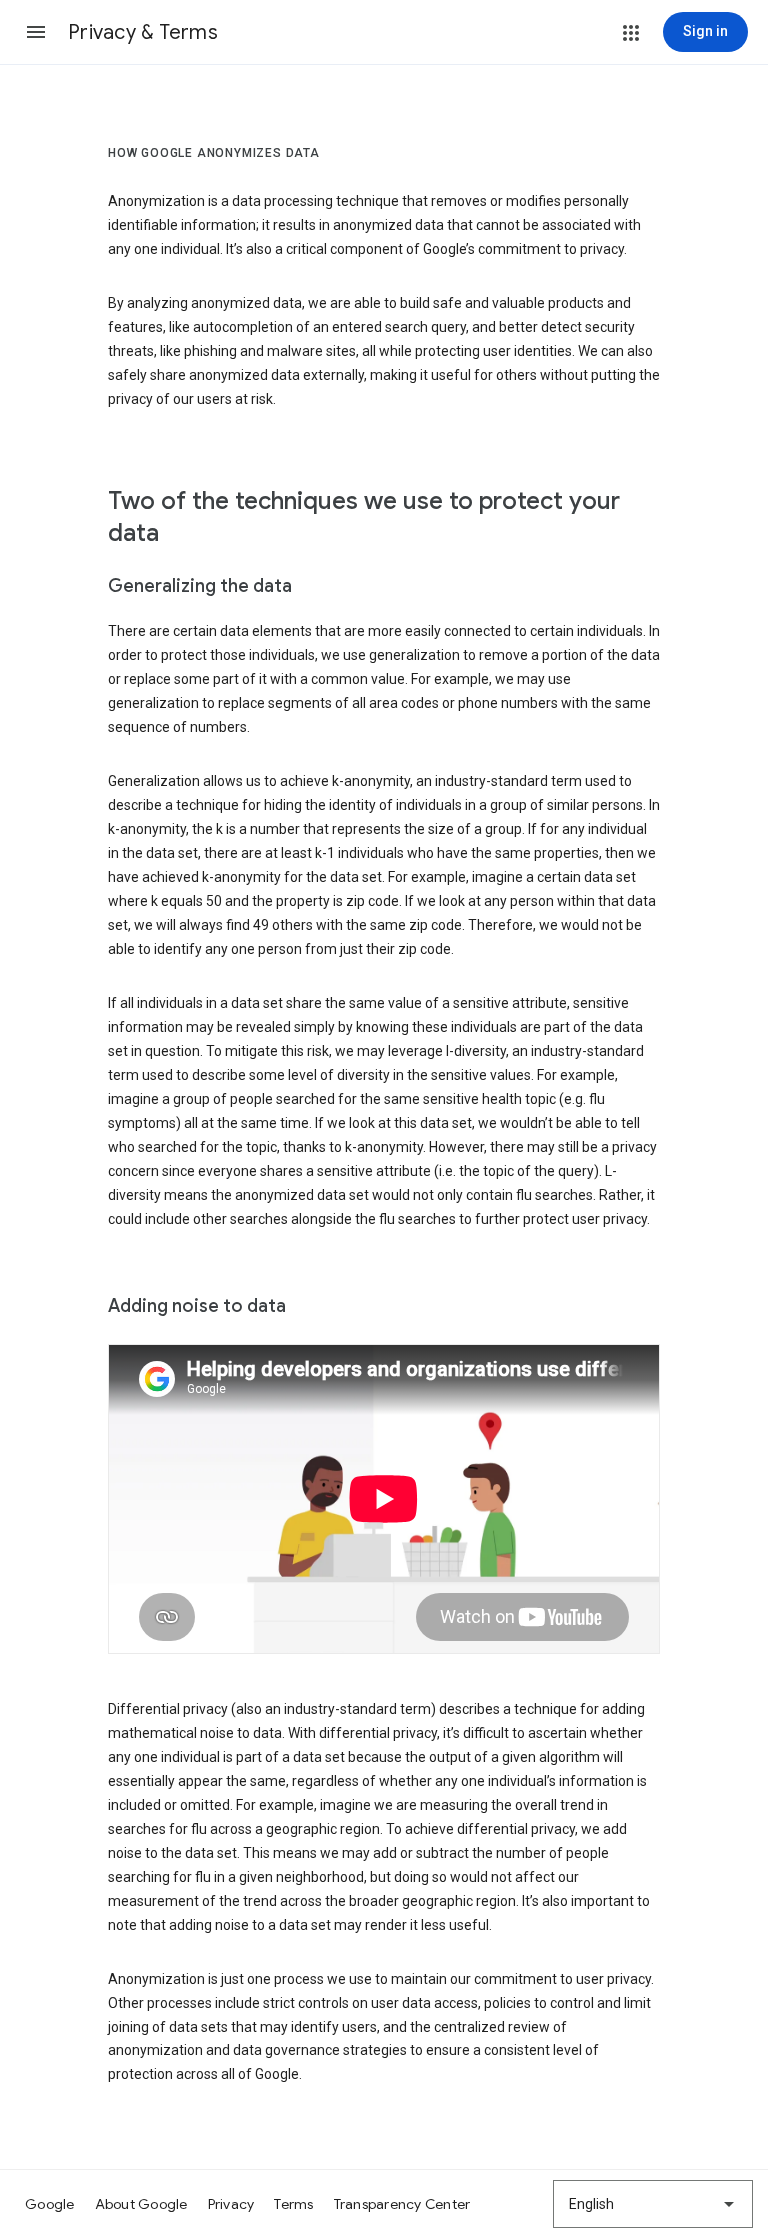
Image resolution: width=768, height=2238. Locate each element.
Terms (293, 2204)
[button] (36, 32)
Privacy (231, 2204)
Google (50, 2204)
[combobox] (653, 2204)
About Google (141, 2204)
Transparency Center (402, 2204)
